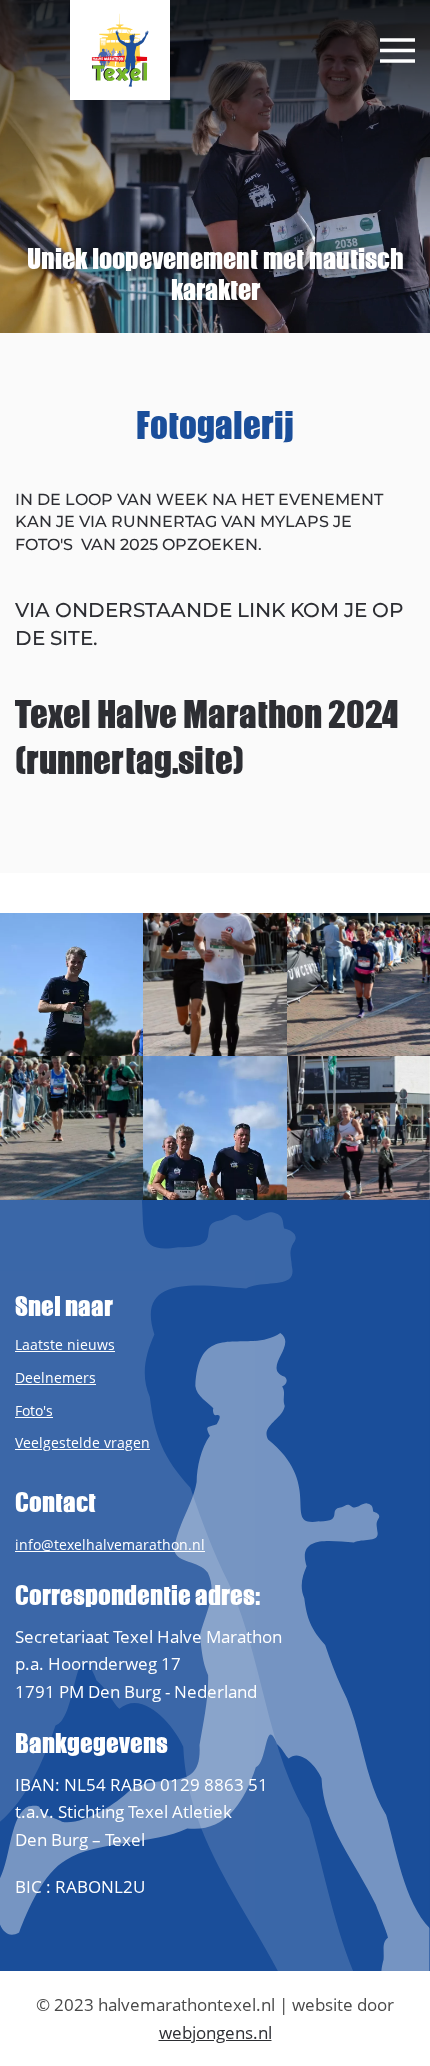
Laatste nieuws (65, 1344)
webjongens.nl (215, 2032)
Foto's (34, 1410)
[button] (397, 50)
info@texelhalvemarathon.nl (110, 1544)
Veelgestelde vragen (82, 1442)
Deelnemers (55, 1377)
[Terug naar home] (120, 50)
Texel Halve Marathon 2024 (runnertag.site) (207, 737)
